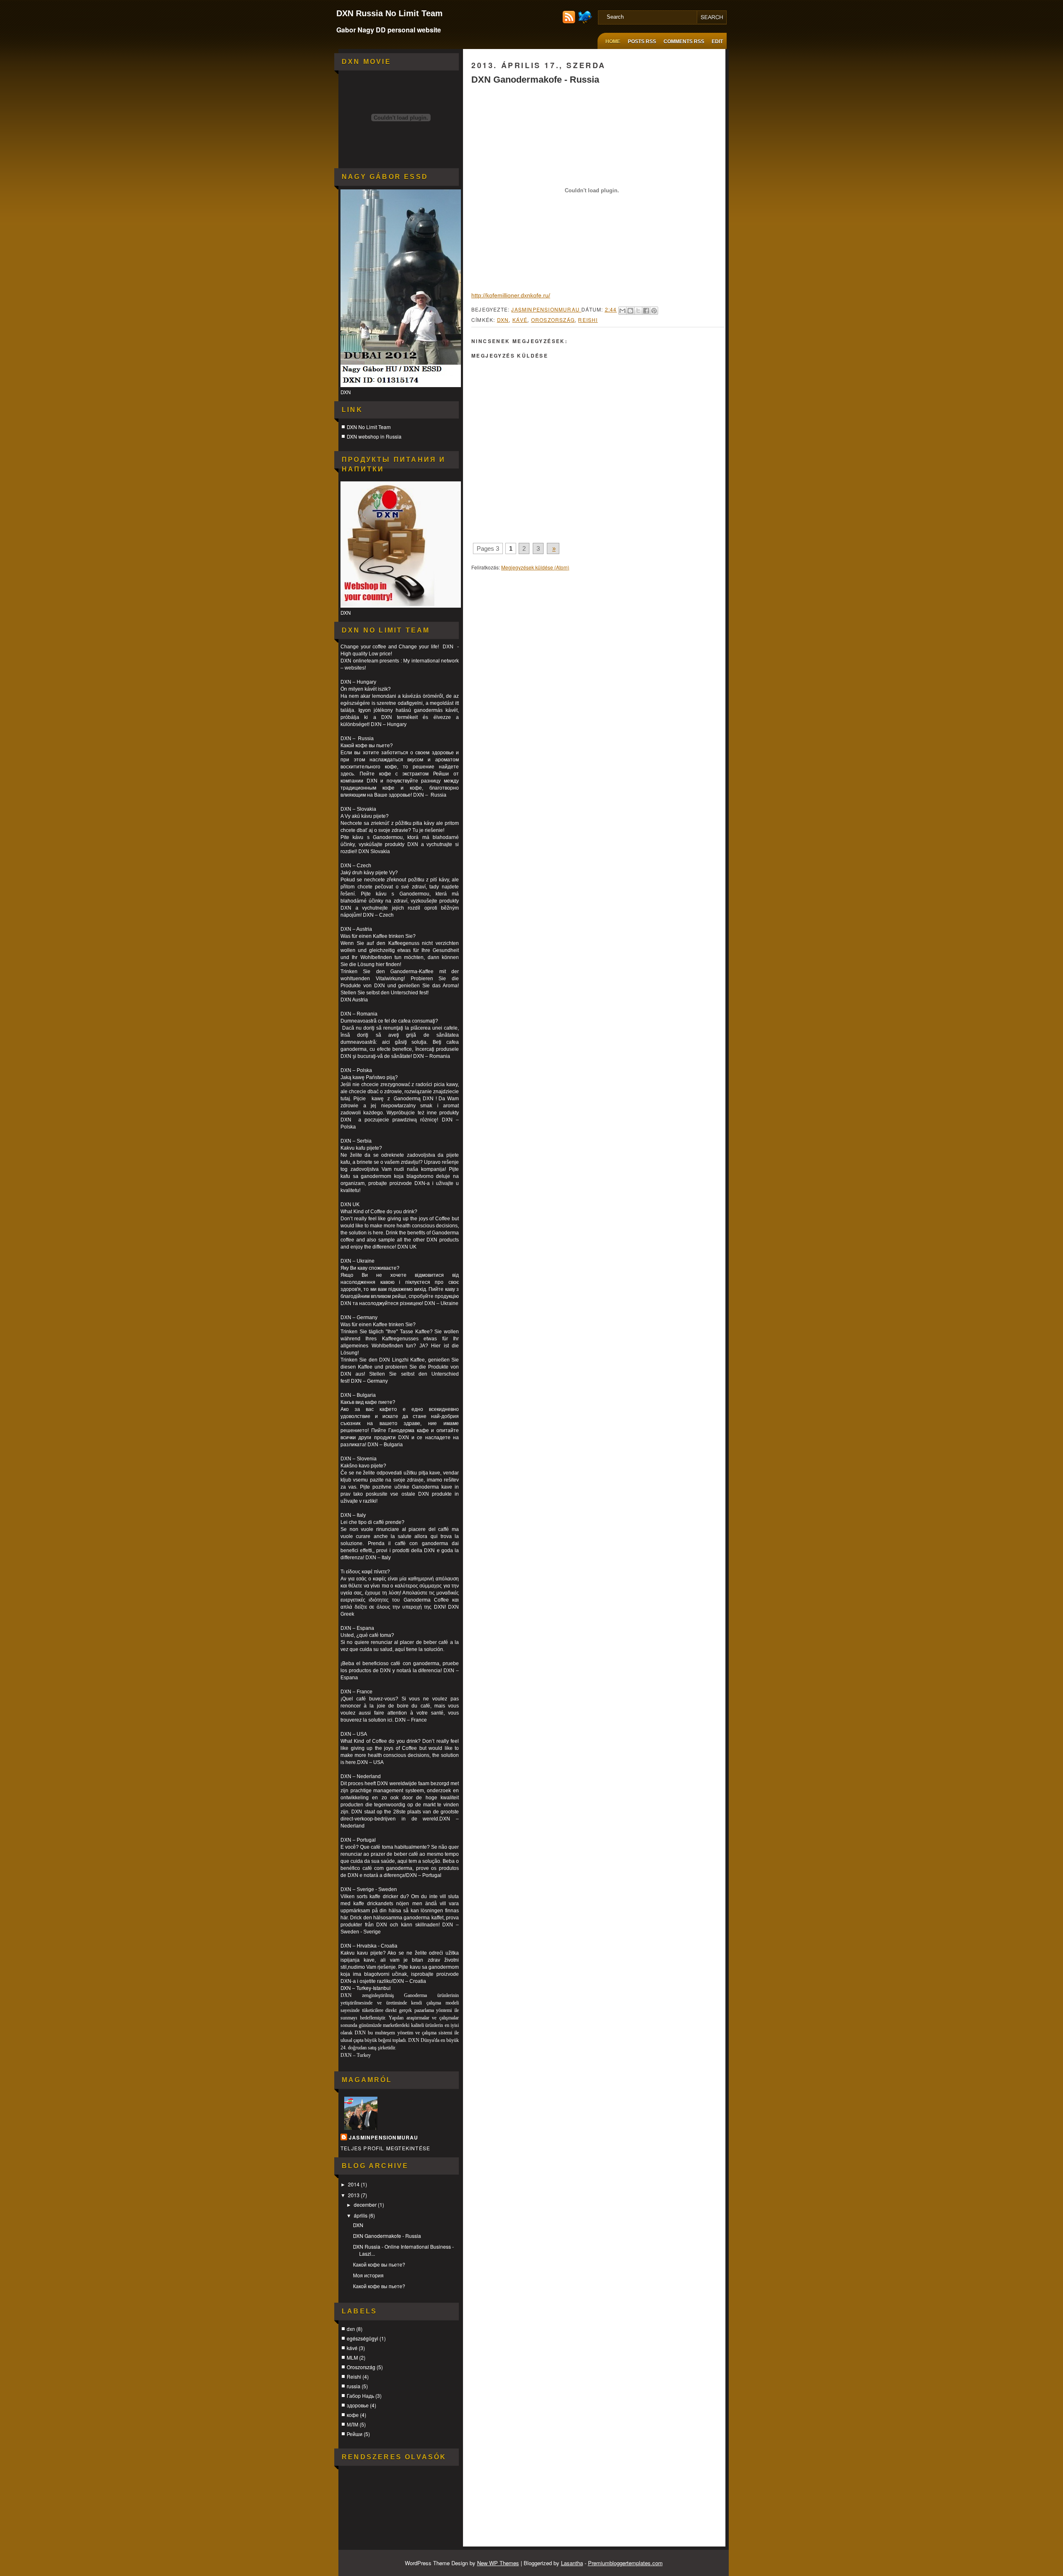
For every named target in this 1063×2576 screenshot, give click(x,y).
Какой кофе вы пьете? (379, 2264)
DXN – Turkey (356, 2055)
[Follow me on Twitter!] (586, 21)
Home (613, 42)
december (366, 2204)
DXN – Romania (359, 1014)
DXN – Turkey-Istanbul (366, 1988)
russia (354, 2386)
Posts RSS (642, 42)
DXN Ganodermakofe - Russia (387, 2236)
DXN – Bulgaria (358, 1395)
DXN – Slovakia (358, 809)
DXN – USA (354, 1734)
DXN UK (350, 1205)
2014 (354, 2184)
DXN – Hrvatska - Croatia (369, 1946)
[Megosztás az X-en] (638, 311)
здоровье (358, 2405)
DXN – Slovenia (359, 1459)
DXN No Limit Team (369, 427)
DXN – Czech (356, 866)
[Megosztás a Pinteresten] (654, 311)
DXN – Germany (359, 1317)
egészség (351, 703)
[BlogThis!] (630, 311)
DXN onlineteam (359, 661)
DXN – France (356, 1692)
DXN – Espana (357, 1628)
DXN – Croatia (410, 1981)
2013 (354, 2195)
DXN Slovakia (374, 851)
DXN (358, 2225)
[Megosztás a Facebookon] (646, 311)
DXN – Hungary (358, 682)
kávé (352, 2348)
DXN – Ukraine (441, 1303)
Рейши (355, 2434)
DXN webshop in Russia (374, 436)
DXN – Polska (356, 1070)
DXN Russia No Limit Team (389, 13)
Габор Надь (360, 2396)
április (361, 2215)
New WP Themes (498, 2563)
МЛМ (353, 2424)
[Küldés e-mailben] (622, 311)
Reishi (354, 2376)
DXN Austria (354, 1000)
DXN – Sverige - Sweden (369, 1889)
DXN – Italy (353, 1515)
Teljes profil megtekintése (385, 2148)
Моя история (368, 2275)
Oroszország (361, 2367)
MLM (352, 2357)
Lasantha (572, 2563)
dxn (351, 2329)
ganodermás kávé (435, 710)
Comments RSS (684, 42)
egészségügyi (362, 2338)
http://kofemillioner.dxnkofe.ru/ (511, 295)
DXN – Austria (356, 929)
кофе (353, 2415)
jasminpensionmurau (384, 2137)
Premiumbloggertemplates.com (625, 2563)
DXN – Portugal (358, 1840)
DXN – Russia (357, 738)
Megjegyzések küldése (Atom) (535, 567)
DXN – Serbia (356, 1141)
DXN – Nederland (361, 1776)
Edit (717, 42)
